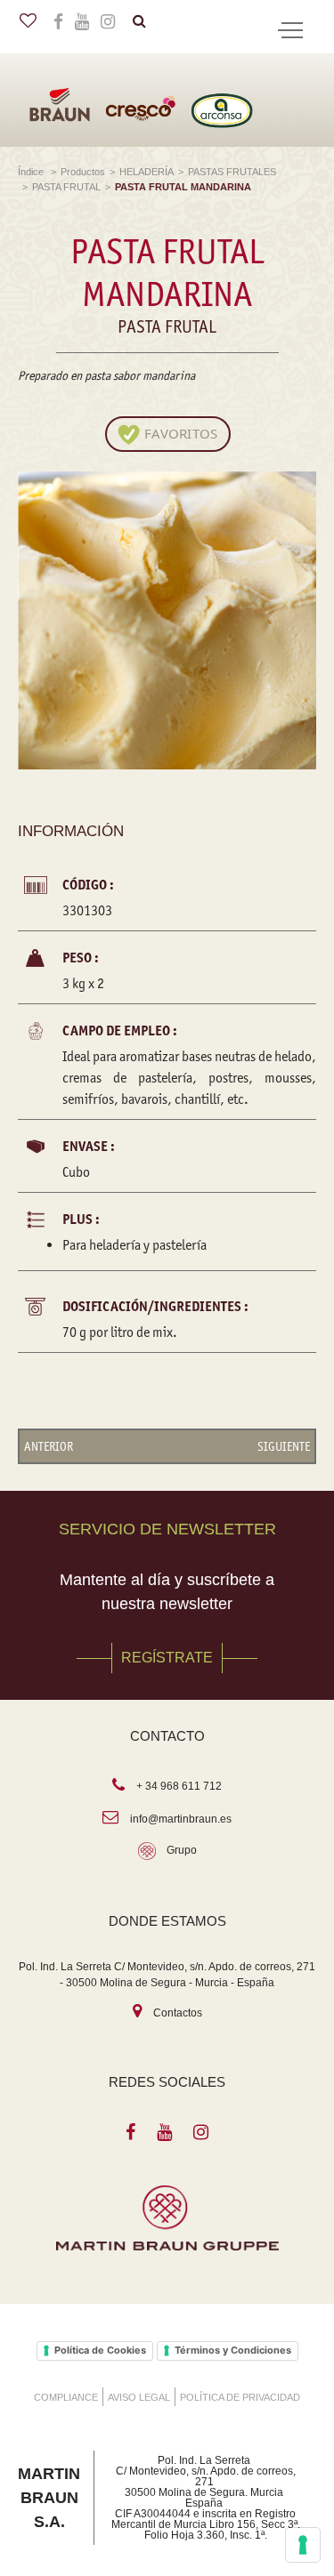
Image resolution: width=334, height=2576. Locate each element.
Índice (32, 172)
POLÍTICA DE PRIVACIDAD (240, 2397)
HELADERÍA (147, 172)
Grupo (182, 1850)
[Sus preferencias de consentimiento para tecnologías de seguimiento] (303, 2545)
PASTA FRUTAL (66, 187)
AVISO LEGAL (139, 2397)
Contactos (178, 2013)
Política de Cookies (100, 2350)
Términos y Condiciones (233, 2350)
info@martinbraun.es (181, 1819)
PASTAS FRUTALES (232, 172)
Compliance (66, 2397)
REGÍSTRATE (167, 1658)
